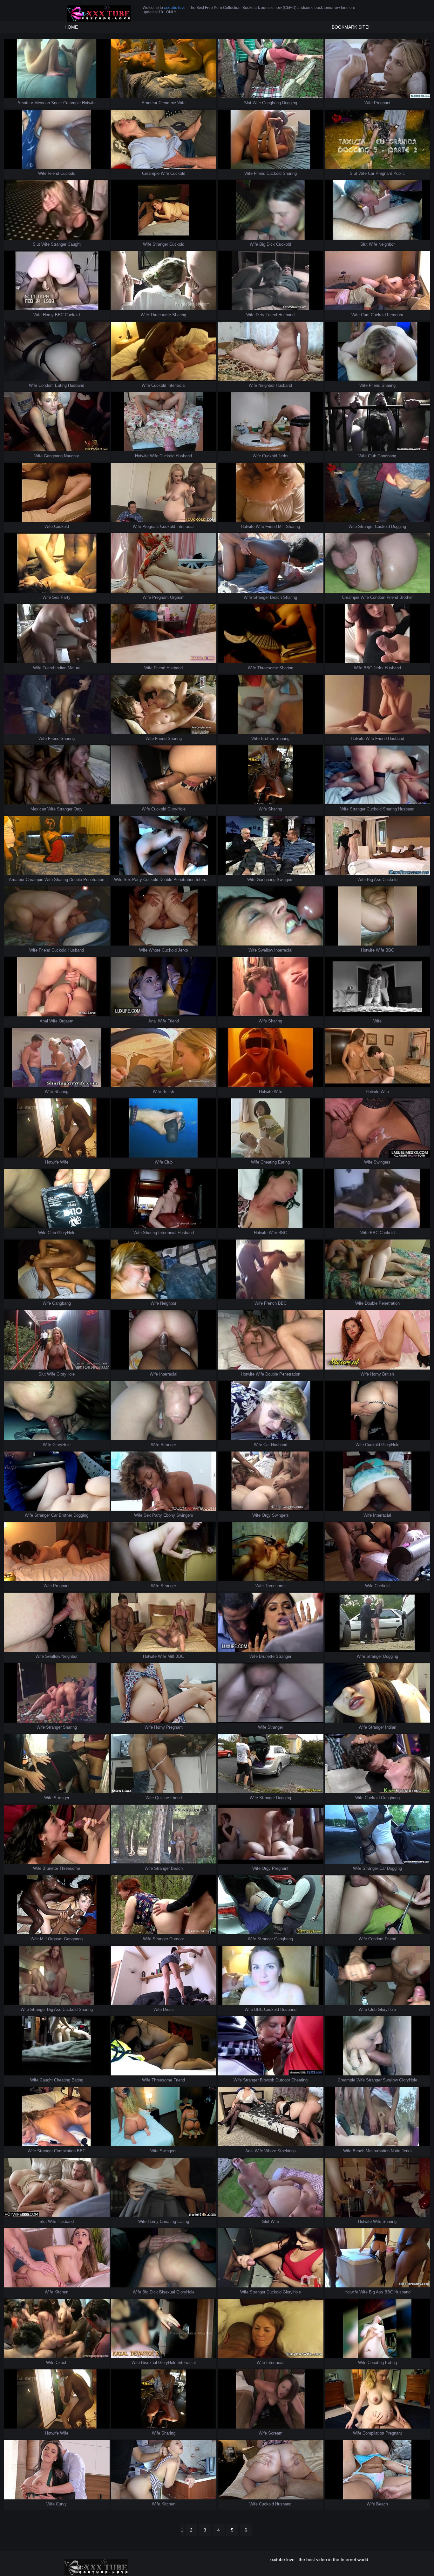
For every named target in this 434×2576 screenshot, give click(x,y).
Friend (53, 173)
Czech (61, 2363)
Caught (74, 244)
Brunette (267, 1656)
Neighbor (387, 244)
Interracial (176, 385)
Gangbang (271, 103)
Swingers (285, 880)
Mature (74, 668)
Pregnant (382, 103)
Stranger (59, 244)
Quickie (162, 1798)
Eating (61, 385)
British (168, 1092)
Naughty (71, 456)
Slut (248, 103)
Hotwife (89, 103)
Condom (46, 385)
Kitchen (61, 2292)
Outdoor (177, 1939)
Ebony (169, 1515)
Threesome (161, 315)
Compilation (65, 2151)
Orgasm (177, 597)
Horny (48, 315)
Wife (181, 103)
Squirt (57, 103)
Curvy (61, 2504)
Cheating (269, 1162)
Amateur (25, 103)
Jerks (283, 456)
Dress (168, 2009)
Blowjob (267, 2080)
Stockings (287, 2151)
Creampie (72, 103)
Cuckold (68, 173)
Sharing (290, 173)
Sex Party (61, 597)
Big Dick (267, 244)
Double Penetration (87, 880)
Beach (276, 597)
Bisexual (167, 2292)
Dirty (260, 315)
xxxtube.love (175, 8)
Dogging (290, 103)
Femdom (395, 315)
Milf (281, 526)
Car (371, 173)
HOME (71, 27)
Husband (286, 315)
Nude (396, 2151)
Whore (155, 950)
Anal (44, 1021)
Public (399, 173)
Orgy (78, 809)
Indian (61, 668)
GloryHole (176, 809)
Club (372, 456)
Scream (275, 2433)
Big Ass (374, 880)
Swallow (265, 950)
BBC (59, 315)
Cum (365, 315)
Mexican (42, 103)
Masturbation (378, 2151)
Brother (406, 597)
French (270, 1303)
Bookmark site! (351, 27)
